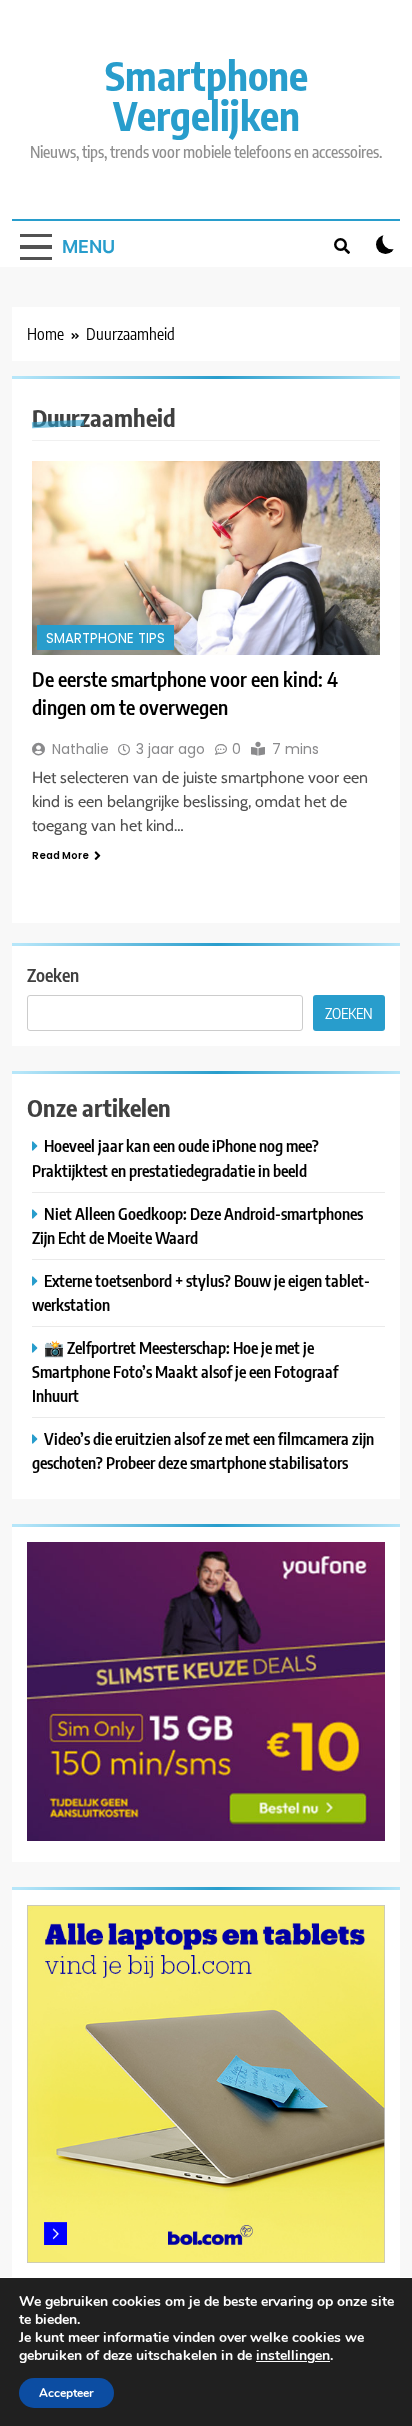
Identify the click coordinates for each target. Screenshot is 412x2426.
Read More (60, 855)
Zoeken (53, 974)
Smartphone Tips (105, 638)
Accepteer (66, 2393)
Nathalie (80, 749)
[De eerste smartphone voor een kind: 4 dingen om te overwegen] (206, 558)
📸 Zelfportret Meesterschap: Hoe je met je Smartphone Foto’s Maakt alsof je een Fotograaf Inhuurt (185, 1371)
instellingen (293, 2356)
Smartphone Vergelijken (206, 95)
